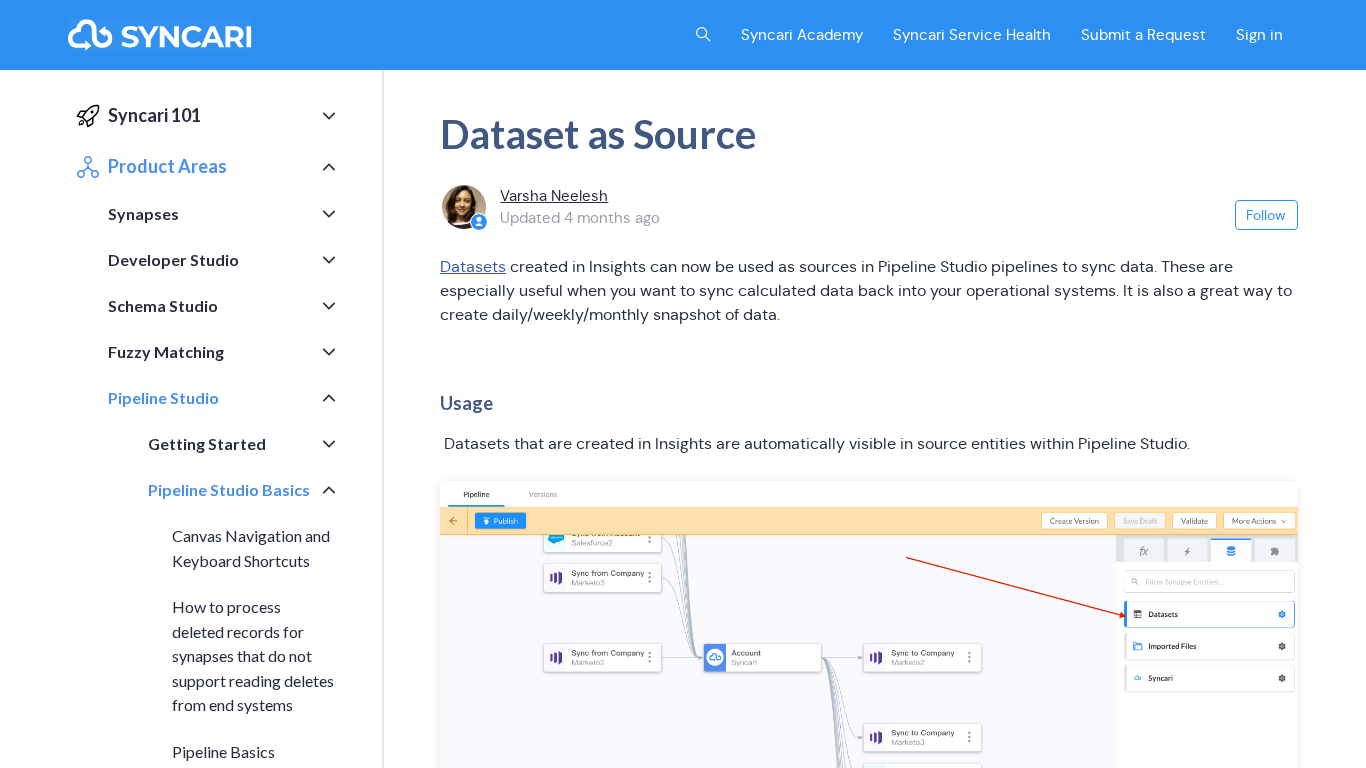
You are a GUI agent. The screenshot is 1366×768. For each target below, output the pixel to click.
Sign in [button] (1259, 34)
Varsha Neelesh (554, 195)
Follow (1266, 215)
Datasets (473, 266)
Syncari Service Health (972, 34)
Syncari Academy (802, 34)
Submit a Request (1143, 34)
